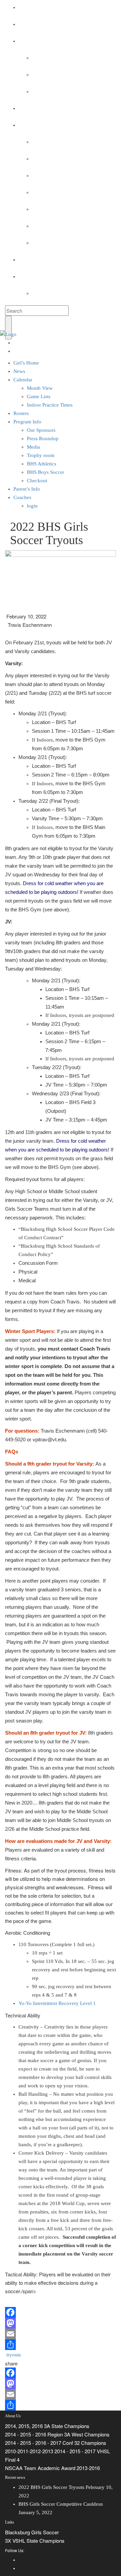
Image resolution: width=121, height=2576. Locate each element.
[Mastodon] (61, 2323)
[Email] (61, 2334)
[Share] (61, 2345)
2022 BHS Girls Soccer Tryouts (51, 2487)
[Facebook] (61, 2312)
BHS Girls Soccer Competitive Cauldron (61, 2504)
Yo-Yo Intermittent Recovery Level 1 (57, 2003)
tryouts (14, 2355)
